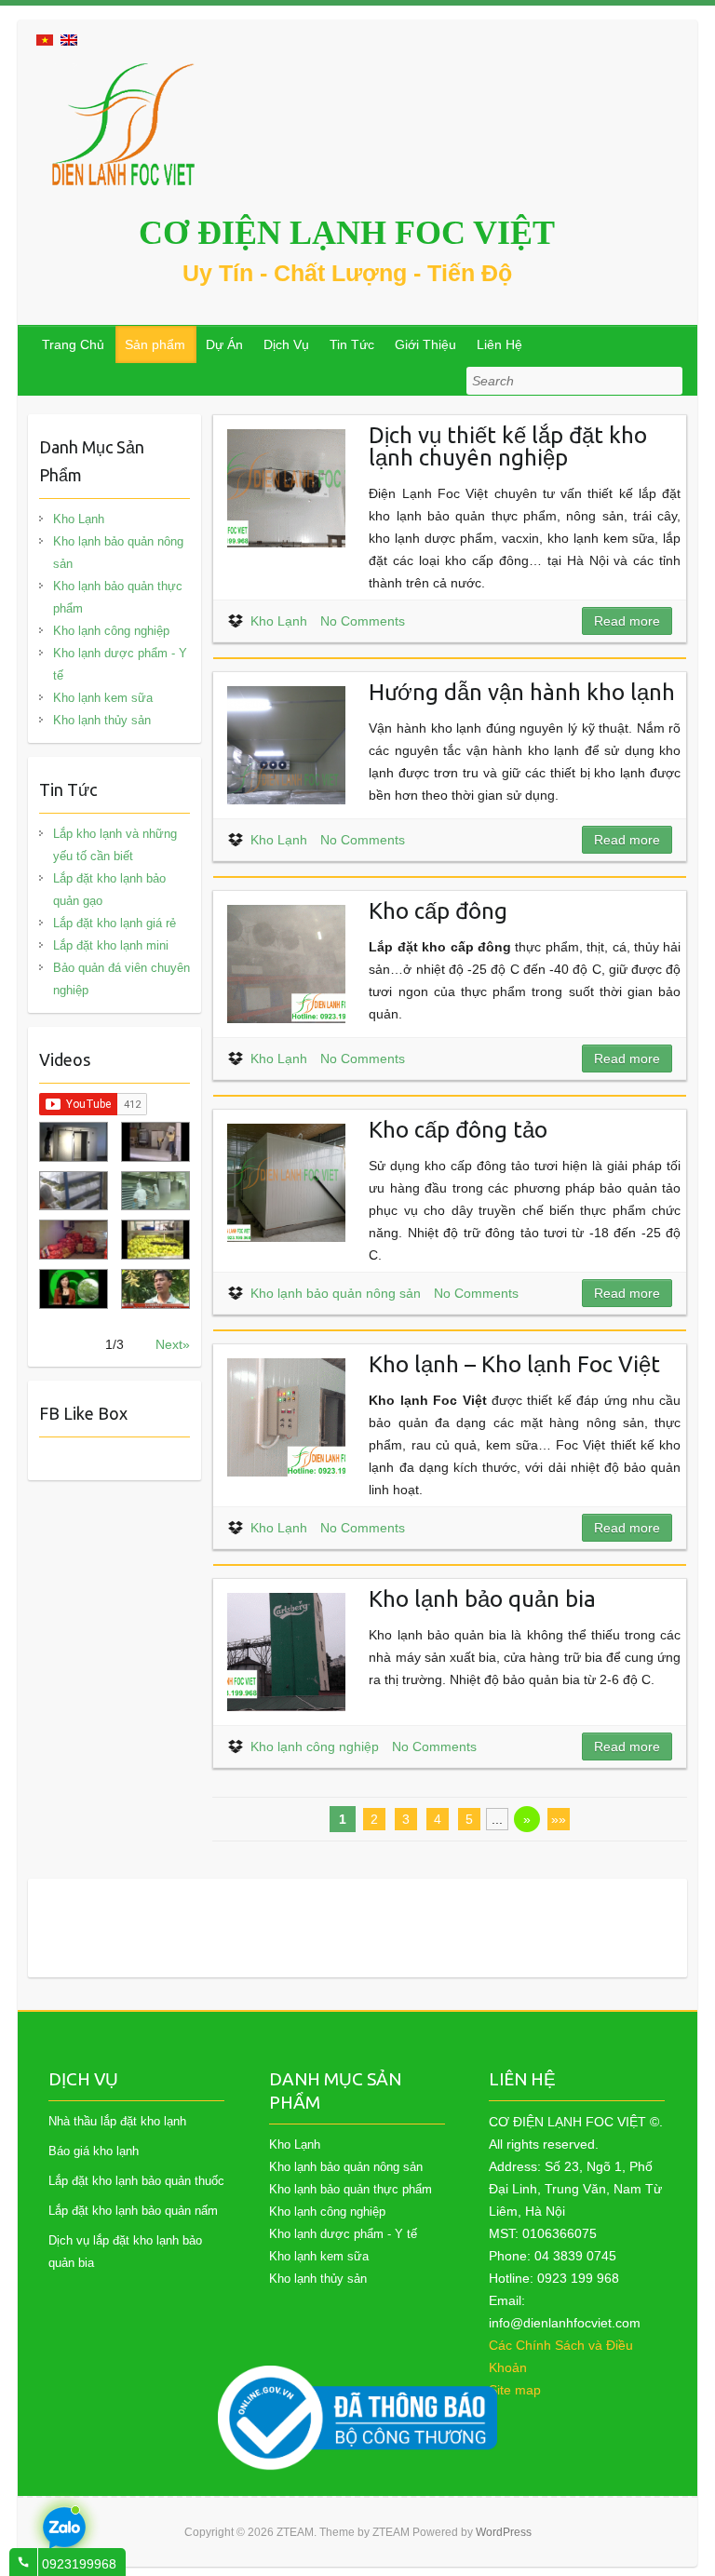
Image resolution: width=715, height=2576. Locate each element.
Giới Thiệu (425, 344)
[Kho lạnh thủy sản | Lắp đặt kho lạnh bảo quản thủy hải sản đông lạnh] (155, 1191)
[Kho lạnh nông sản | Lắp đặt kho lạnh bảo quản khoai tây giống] (74, 1289)
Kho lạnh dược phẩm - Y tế (120, 664)
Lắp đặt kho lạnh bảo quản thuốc (136, 2181)
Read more (627, 621)
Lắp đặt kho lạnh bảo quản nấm (133, 2211)
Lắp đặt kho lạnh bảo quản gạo (109, 890)
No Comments (363, 621)
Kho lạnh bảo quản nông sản (336, 1293)
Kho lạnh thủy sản (102, 720)
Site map (515, 2390)
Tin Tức (352, 344)
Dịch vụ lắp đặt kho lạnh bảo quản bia (125, 2252)
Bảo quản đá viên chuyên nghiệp (121, 979)
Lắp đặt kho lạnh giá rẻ (115, 923)
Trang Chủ (73, 344)
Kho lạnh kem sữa (103, 698)
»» (559, 1819)
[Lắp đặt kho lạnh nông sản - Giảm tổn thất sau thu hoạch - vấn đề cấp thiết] (155, 1289)
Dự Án (224, 344)
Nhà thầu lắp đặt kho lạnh (117, 2121)
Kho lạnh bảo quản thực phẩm (118, 597)
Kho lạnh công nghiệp (315, 1747)
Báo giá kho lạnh (94, 2151)
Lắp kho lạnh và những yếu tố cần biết (115, 845)
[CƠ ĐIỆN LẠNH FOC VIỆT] (125, 124)
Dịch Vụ (286, 344)
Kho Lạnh (279, 621)
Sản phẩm (155, 344)
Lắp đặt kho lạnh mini (111, 945)
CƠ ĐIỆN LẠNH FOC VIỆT (347, 233)
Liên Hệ (499, 344)
